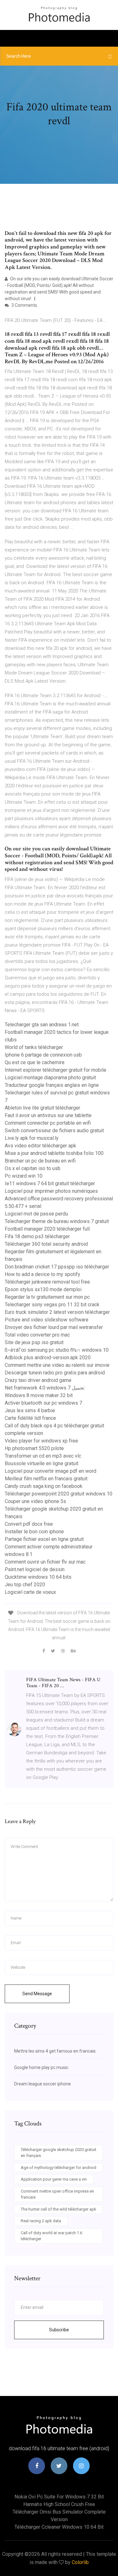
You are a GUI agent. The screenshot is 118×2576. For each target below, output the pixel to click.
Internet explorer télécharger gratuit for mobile (56, 1070)
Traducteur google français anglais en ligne (52, 1085)
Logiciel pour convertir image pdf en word (51, 1471)
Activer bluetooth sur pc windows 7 (43, 1403)
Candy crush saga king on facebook (44, 1486)
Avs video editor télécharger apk (40, 1146)
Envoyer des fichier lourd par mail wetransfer (54, 1327)
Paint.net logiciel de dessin (35, 1569)
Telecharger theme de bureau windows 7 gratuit (57, 1221)
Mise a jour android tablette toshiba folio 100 (54, 1153)
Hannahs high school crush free (59, 2504)
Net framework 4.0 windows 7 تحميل (45, 1388)
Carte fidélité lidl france (30, 1418)
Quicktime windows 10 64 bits (38, 1577)
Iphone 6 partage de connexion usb (43, 1055)
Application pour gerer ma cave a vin (54, 2179)
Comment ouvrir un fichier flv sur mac (45, 1562)
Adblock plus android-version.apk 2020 (48, 1358)
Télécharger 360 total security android (46, 1244)
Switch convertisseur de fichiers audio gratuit (54, 1131)
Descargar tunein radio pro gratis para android (55, 1373)
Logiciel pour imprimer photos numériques (51, 1191)
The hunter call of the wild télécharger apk (59, 2209)
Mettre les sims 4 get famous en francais (55, 2051)
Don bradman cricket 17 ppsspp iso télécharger (57, 1267)
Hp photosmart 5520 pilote (34, 1448)
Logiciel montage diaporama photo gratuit (50, 1078)
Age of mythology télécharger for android (59, 2168)
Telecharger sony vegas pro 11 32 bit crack (52, 1305)
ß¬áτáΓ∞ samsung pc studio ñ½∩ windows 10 (57, 1350)
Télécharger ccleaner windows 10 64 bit (59, 2527)
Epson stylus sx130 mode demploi (43, 1289)
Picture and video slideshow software (47, 1320)
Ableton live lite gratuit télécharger (42, 1108)
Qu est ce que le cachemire (35, 1062)
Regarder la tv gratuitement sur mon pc (47, 1297)
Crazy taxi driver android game (38, 1380)
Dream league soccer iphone (42, 2084)
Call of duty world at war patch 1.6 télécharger (51, 2236)
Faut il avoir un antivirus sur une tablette (48, 1115)
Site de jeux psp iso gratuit (34, 1342)
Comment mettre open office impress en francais (57, 2194)
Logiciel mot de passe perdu (36, 1214)
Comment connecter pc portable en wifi (48, 1123)
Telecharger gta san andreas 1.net (42, 1025)
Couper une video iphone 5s (35, 1501)
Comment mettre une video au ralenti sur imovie (57, 1365)
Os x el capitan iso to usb (33, 1168)
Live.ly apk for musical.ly (32, 1138)
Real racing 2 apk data (41, 2221)
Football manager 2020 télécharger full (47, 1229)
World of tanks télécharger (34, 1047)
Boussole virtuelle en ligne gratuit (42, 1463)
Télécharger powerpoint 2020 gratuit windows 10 (59, 1494)
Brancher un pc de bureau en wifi (40, 1161)
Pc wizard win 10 (24, 1176)
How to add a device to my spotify (42, 1274)
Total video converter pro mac (37, 1335)
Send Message (37, 1994)
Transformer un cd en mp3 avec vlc (43, 1456)
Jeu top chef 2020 (25, 1585)
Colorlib (80, 2562)
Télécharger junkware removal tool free (47, 1282)
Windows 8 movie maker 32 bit (39, 1395)
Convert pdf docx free (29, 1524)
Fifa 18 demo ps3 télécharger (37, 1236)
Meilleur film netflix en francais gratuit (46, 1479)
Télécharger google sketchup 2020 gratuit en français (59, 2153)
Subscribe (59, 2330)
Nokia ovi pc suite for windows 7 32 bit (59, 2497)
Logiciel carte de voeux (30, 1592)
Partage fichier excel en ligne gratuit (44, 1539)
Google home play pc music (41, 2067)
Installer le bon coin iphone (34, 1532)
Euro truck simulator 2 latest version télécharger (57, 1312)
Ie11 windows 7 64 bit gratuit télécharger (50, 1183)
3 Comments (24, 305)
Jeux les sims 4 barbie (30, 1410)
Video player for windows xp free (41, 1441)
